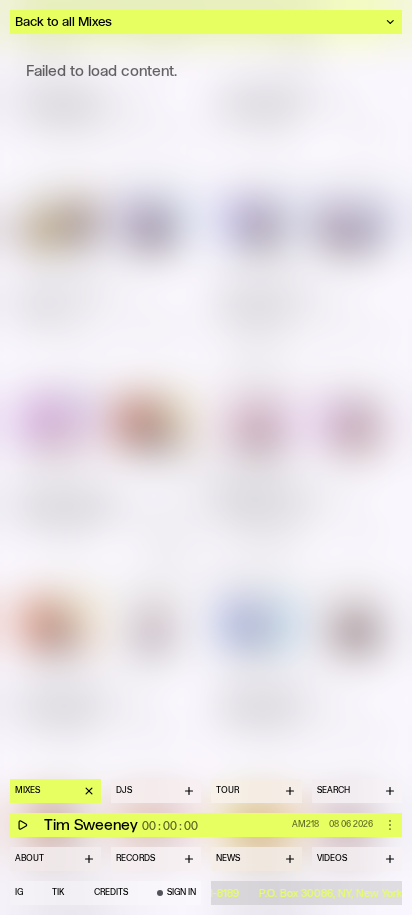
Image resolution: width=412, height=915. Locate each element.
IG (19, 892)
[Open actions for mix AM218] (390, 825)
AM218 (305, 824)
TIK (58, 892)
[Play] (22, 825)
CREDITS (111, 892)
